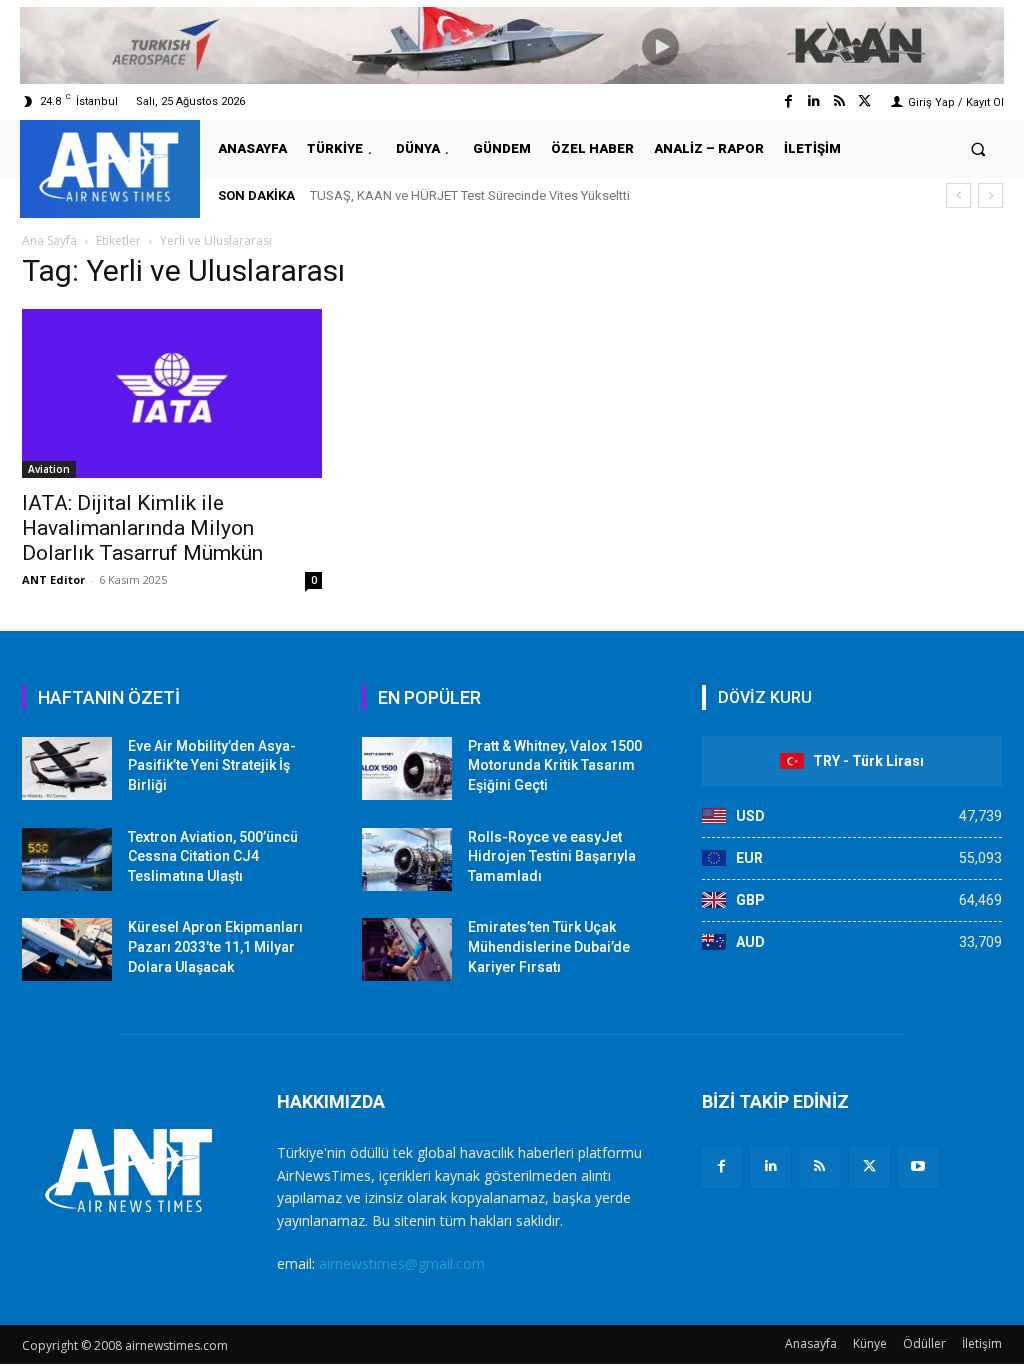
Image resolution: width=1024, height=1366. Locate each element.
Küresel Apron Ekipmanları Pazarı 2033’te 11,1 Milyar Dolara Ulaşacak (215, 946)
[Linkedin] (813, 101)
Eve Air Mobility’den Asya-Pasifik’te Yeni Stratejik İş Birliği (212, 765)
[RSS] (819, 1166)
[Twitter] (864, 101)
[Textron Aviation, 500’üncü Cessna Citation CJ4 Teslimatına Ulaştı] (67, 859)
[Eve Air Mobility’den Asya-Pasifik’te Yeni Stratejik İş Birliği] (67, 768)
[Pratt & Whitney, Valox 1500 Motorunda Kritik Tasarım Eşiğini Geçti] (407, 768)
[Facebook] (788, 101)
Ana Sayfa (49, 240)
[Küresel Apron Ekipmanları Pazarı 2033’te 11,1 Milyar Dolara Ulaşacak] (67, 949)
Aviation (49, 469)
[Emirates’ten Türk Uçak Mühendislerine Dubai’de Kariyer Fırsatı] (407, 949)
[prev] (958, 195)
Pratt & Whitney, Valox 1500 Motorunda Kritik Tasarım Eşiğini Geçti (555, 765)
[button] (978, 148)
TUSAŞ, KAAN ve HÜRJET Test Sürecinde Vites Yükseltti (470, 195)
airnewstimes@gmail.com (402, 1263)
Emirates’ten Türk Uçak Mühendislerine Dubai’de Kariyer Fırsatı (549, 946)
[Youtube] (918, 1166)
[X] (869, 1166)
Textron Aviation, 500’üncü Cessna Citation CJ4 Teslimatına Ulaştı (213, 856)
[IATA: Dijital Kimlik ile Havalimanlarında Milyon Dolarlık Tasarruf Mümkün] (172, 393)
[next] (990, 195)
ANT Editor (53, 579)
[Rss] (839, 101)
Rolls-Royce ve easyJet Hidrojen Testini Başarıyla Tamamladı (552, 856)
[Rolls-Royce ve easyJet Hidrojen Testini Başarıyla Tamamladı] (407, 859)
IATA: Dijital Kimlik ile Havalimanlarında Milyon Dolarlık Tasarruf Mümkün (142, 528)
